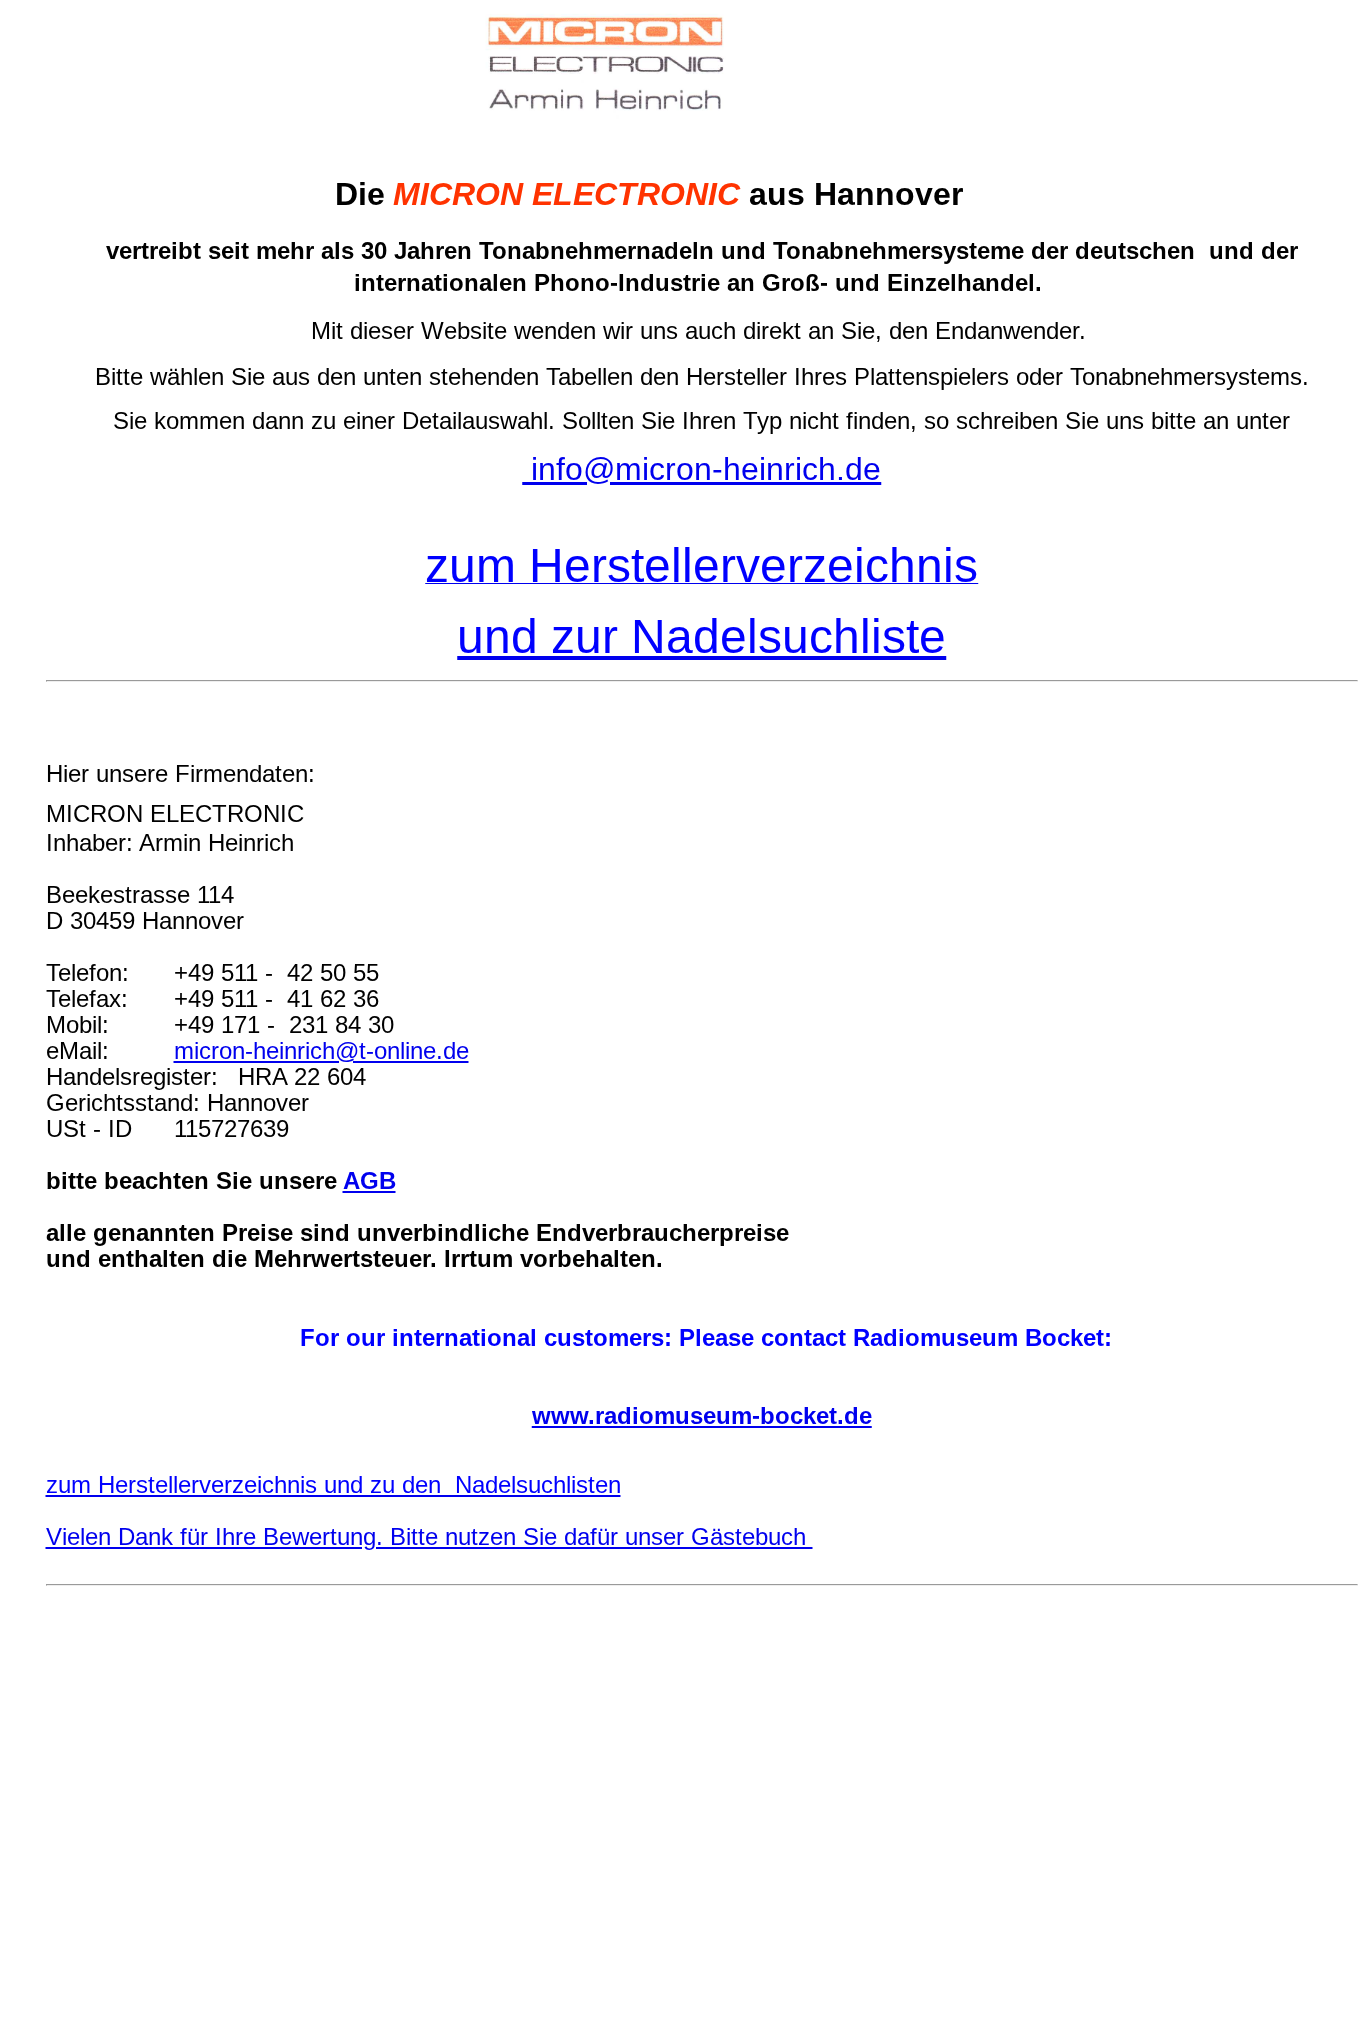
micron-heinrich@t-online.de (321, 1050)
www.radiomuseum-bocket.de (702, 1415)
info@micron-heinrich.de (701, 469)
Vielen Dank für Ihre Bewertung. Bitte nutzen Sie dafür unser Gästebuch (429, 1536)
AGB (369, 1180)
